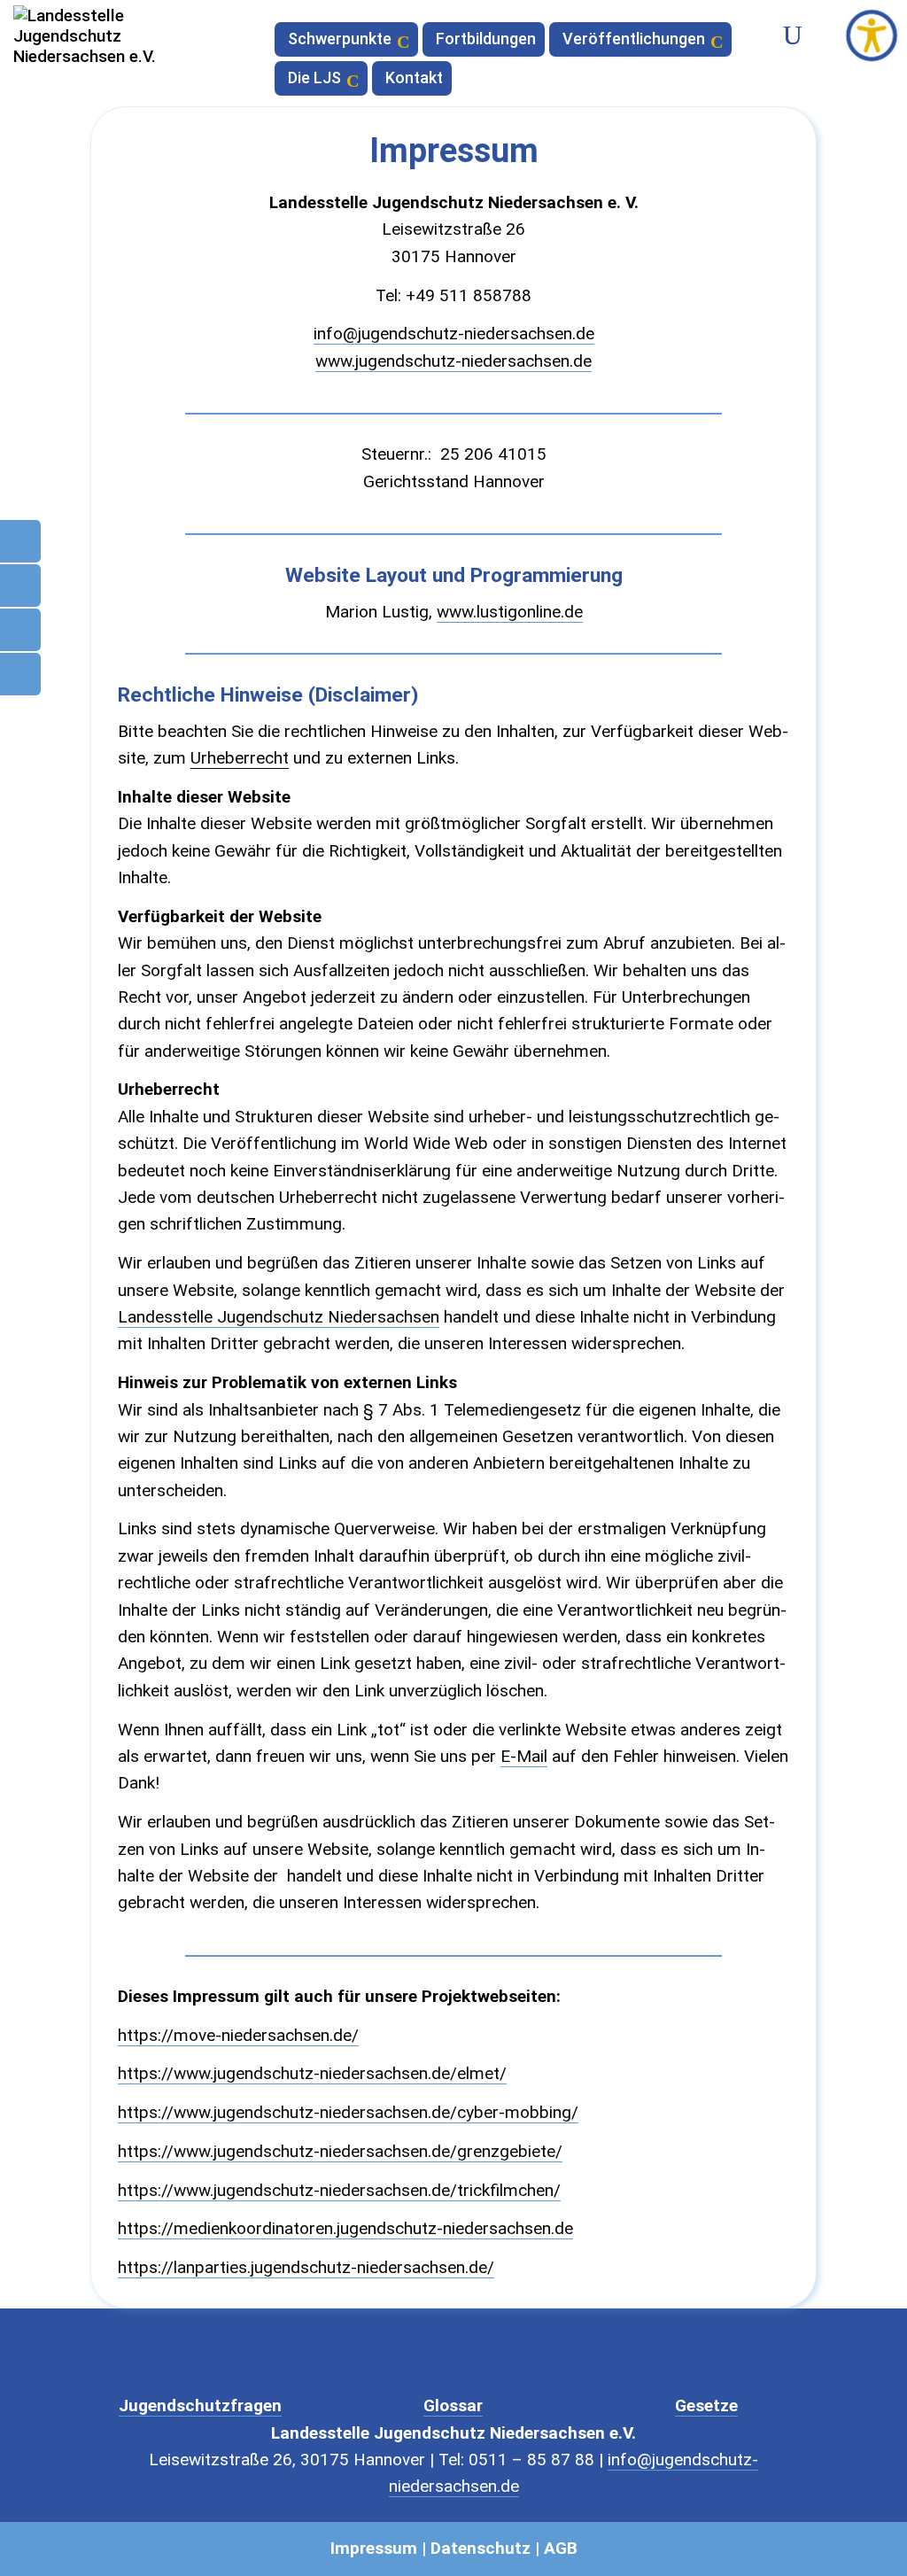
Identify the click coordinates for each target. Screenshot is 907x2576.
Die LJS (314, 79)
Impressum (374, 2548)
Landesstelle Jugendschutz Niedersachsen (279, 1317)
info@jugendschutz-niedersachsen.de (454, 334)
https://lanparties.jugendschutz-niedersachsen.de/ (306, 2267)
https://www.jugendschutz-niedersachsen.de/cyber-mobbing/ (348, 2112)
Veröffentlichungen (634, 40)
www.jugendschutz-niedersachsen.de (453, 361)
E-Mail (524, 1756)
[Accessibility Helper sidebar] (872, 35)
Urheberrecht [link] (240, 758)
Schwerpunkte (340, 40)
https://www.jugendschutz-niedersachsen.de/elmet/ (312, 2073)
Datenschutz (481, 2548)
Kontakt (414, 79)
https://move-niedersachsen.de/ (238, 2035)
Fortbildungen (486, 40)
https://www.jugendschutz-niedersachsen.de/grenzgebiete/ (340, 2151)
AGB (561, 2548)
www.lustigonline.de (510, 612)
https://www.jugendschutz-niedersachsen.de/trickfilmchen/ (339, 2190)
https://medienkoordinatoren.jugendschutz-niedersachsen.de (345, 2228)
